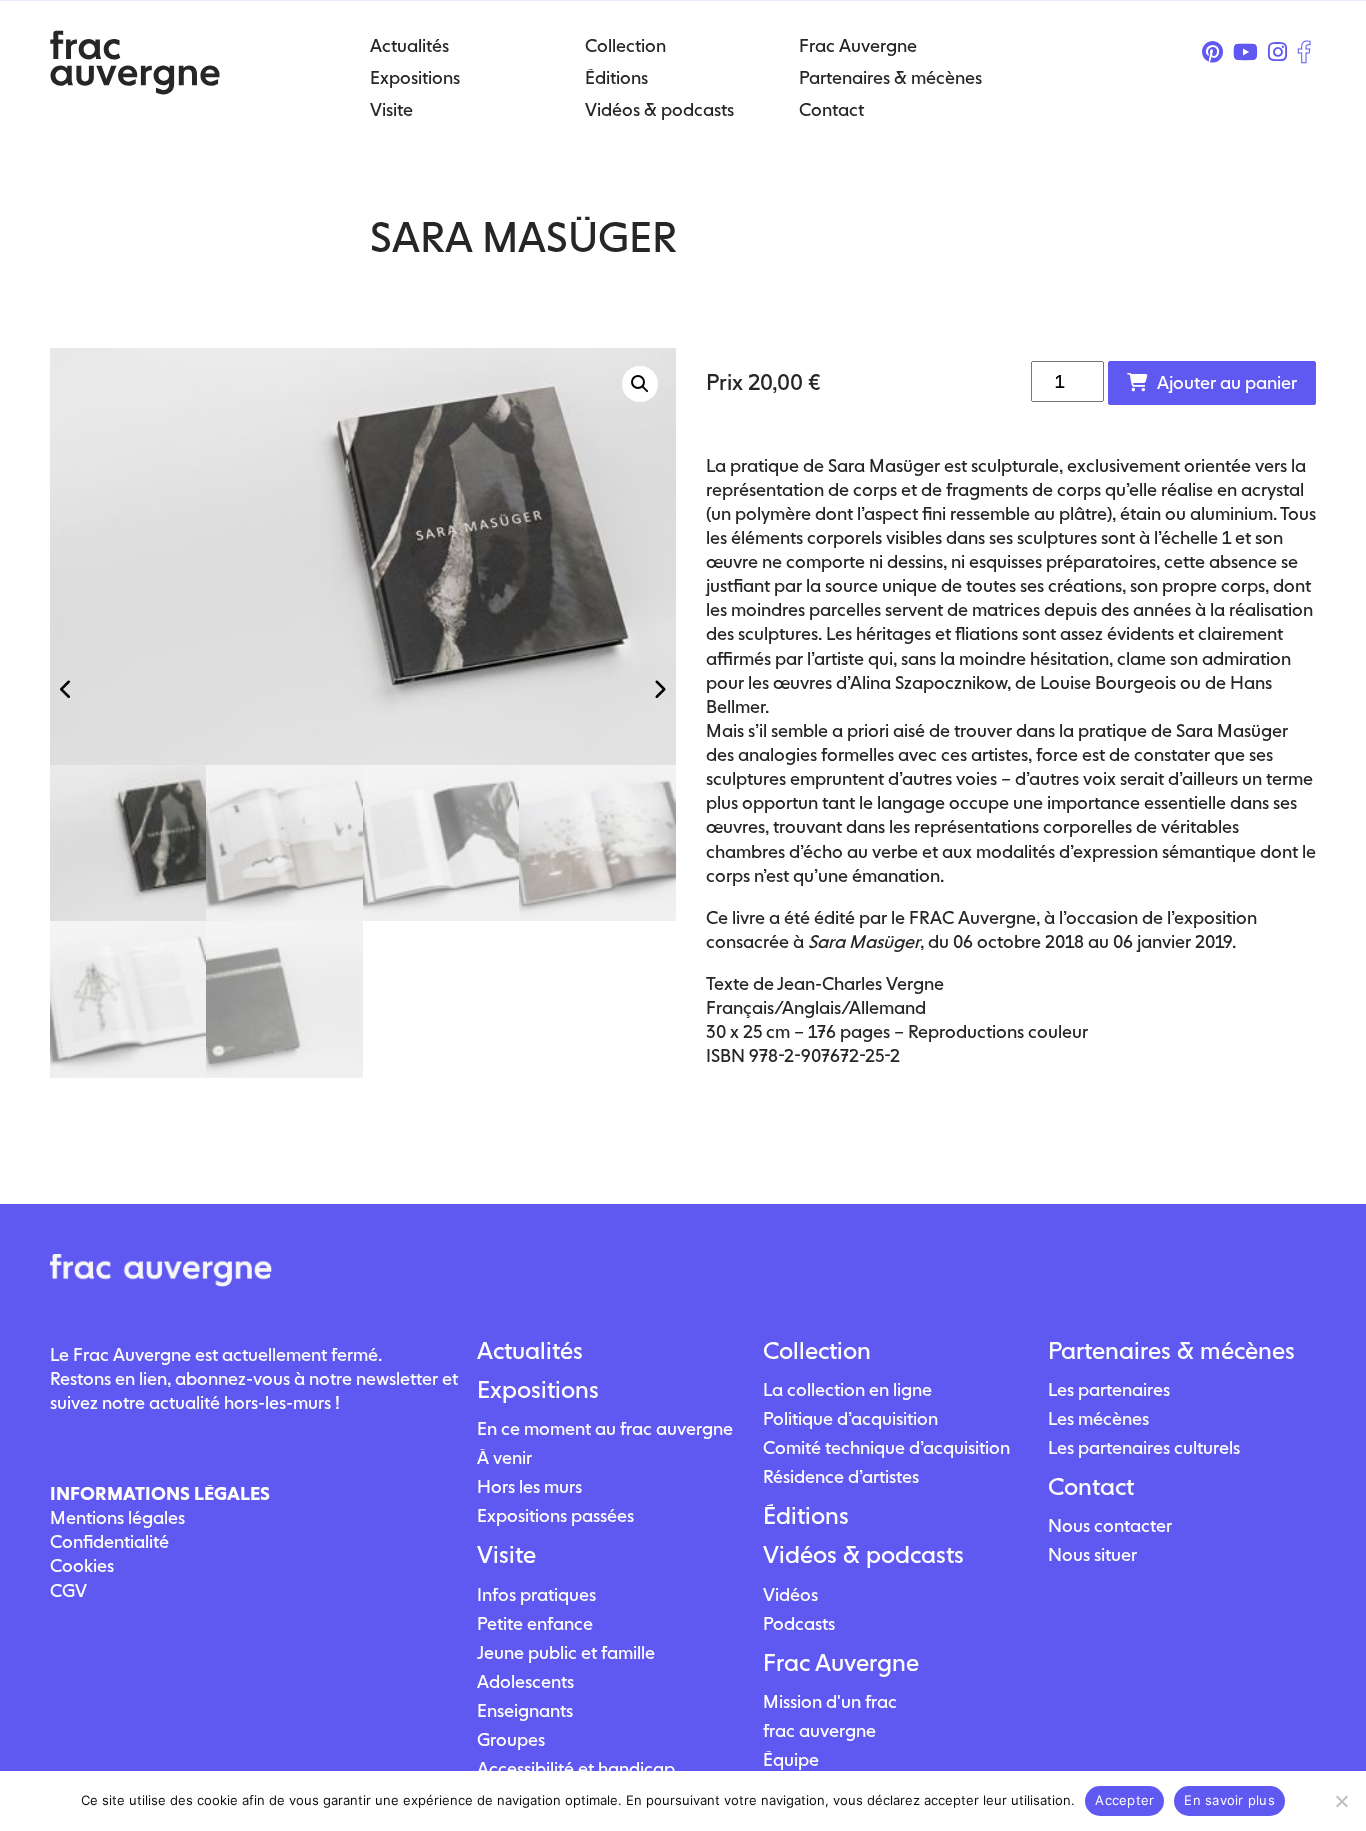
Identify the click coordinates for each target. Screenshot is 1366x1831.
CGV (68, 1590)
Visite (506, 1555)
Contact (1091, 1487)
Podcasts (799, 1623)
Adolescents (525, 1681)
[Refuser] (1341, 1801)
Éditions (806, 1516)
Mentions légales (117, 1517)
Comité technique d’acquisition (886, 1447)
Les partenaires (1109, 1389)
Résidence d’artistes (841, 1476)
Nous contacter (1110, 1525)
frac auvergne (819, 1730)
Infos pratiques (536, 1594)
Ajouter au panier (1227, 382)
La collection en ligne (847, 1389)
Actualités (530, 1351)
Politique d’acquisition (850, 1418)
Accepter (1124, 1800)
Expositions (538, 1390)
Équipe (791, 1759)
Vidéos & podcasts (863, 1555)
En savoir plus (1229, 1800)
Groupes (511, 1739)
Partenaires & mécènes (1171, 1351)
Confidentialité (109, 1541)
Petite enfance (535, 1623)
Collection (817, 1351)
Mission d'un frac (830, 1701)
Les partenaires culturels (1144, 1447)
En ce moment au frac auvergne (605, 1428)
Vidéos (790, 1594)
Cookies (82, 1565)
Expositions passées (555, 1515)
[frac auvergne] (135, 88)
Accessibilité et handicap (576, 1768)
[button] (640, 384)
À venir (504, 1457)
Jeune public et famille (566, 1652)
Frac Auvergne (841, 1663)
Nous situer (1092, 1554)
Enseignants (525, 1710)
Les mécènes (1098, 1418)
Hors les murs (529, 1486)
